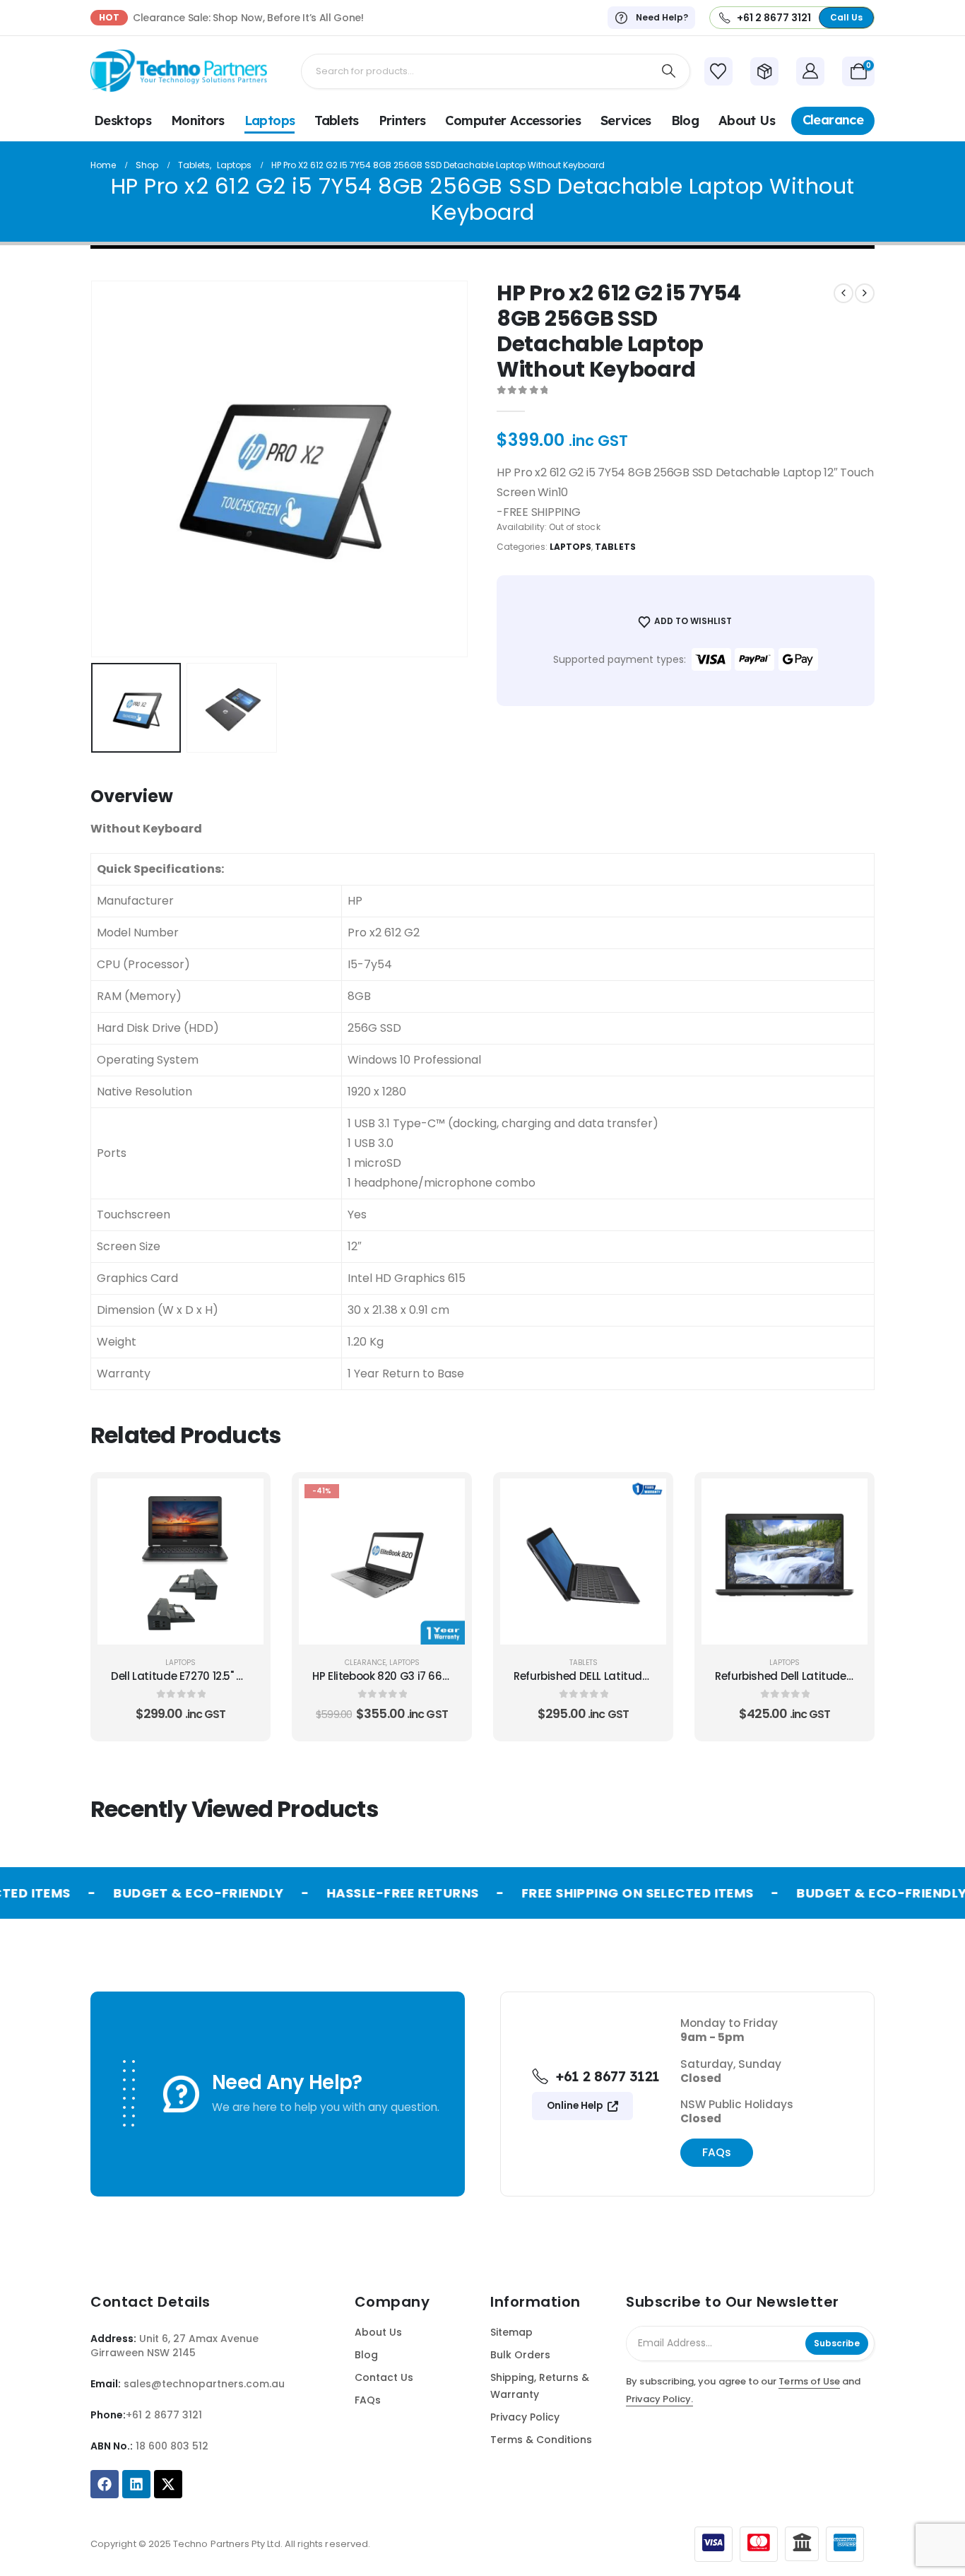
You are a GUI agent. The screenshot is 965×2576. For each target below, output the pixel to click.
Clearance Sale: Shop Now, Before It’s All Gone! (248, 18)
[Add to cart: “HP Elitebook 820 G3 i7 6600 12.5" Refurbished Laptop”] (444, 1500)
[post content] (180, 1562)
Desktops (123, 120)
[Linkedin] (136, 2484)
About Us (747, 120)
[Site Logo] (179, 71)
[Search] (669, 71)
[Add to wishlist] (242, 1535)
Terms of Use (809, 2381)
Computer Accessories (513, 120)
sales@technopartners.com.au (204, 2384)
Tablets (337, 120)
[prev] (843, 293)
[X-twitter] (168, 2484)
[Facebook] (105, 2484)
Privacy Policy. (659, 2399)
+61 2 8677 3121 (164, 2415)
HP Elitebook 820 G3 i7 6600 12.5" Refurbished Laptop (449, 1676)
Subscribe (837, 2343)
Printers (402, 120)
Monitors (198, 120)
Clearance (833, 120)
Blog (685, 120)
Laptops (270, 120)
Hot (109, 17)
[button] (112, 469)
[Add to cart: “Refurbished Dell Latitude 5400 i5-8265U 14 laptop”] (846, 1500)
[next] (865, 293)
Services (626, 120)
